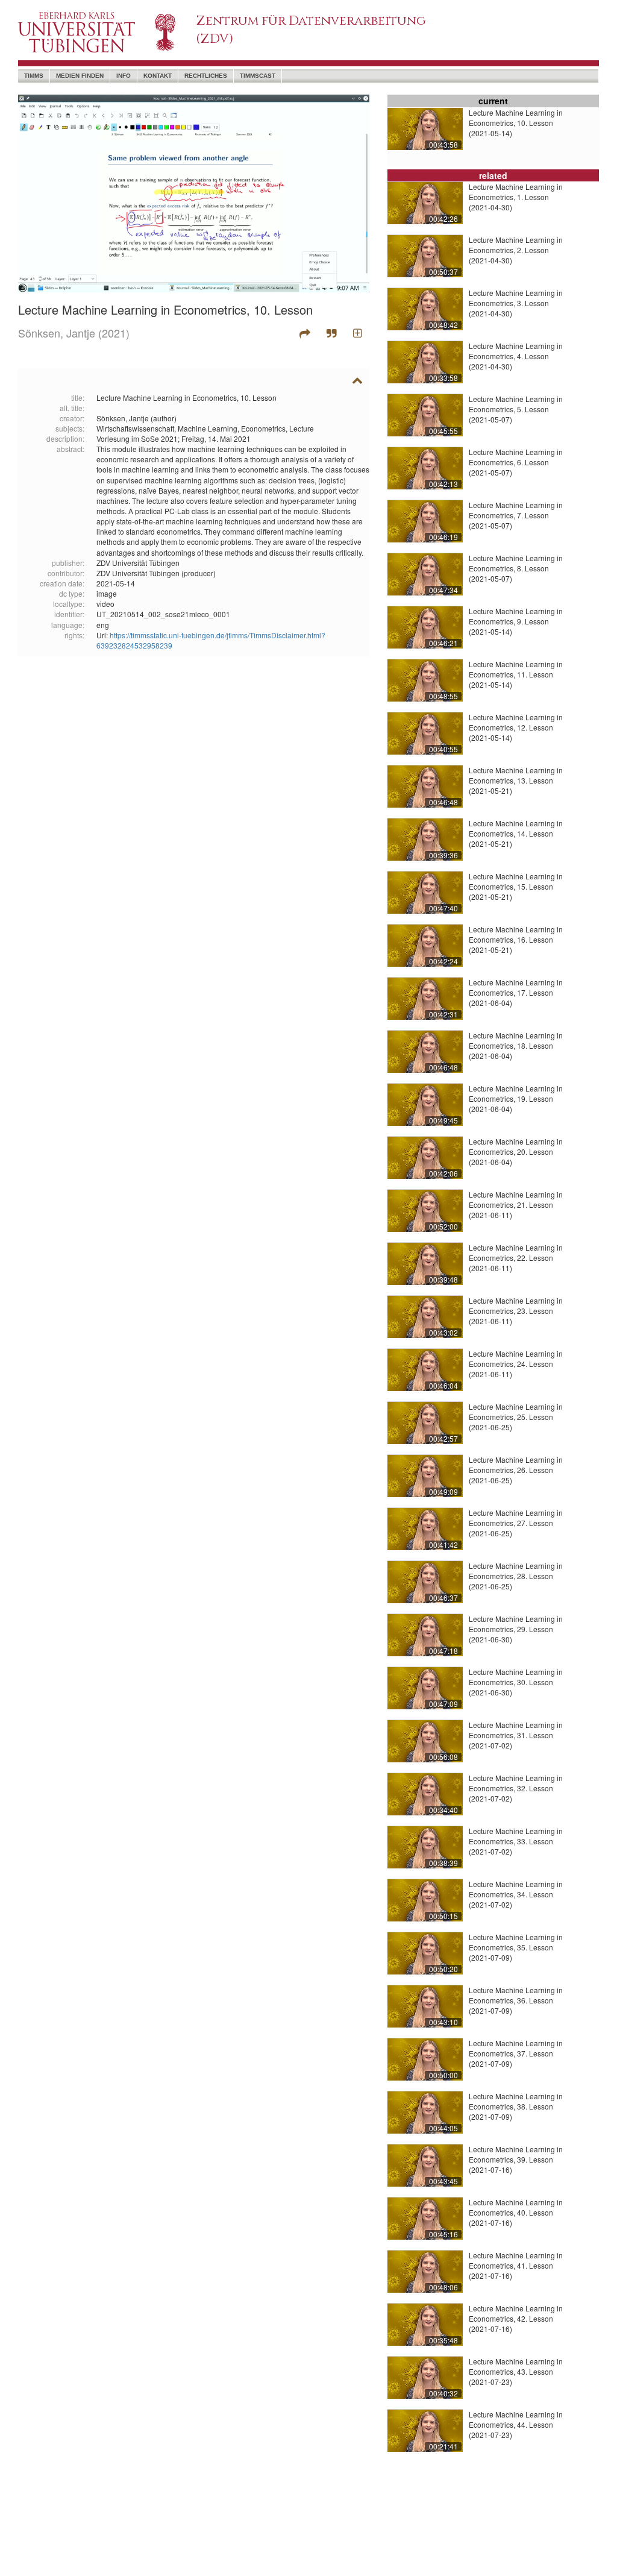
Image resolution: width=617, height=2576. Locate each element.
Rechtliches (206, 76)
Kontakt (158, 76)
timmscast (258, 76)
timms (34, 76)
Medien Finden (80, 76)
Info (124, 76)
